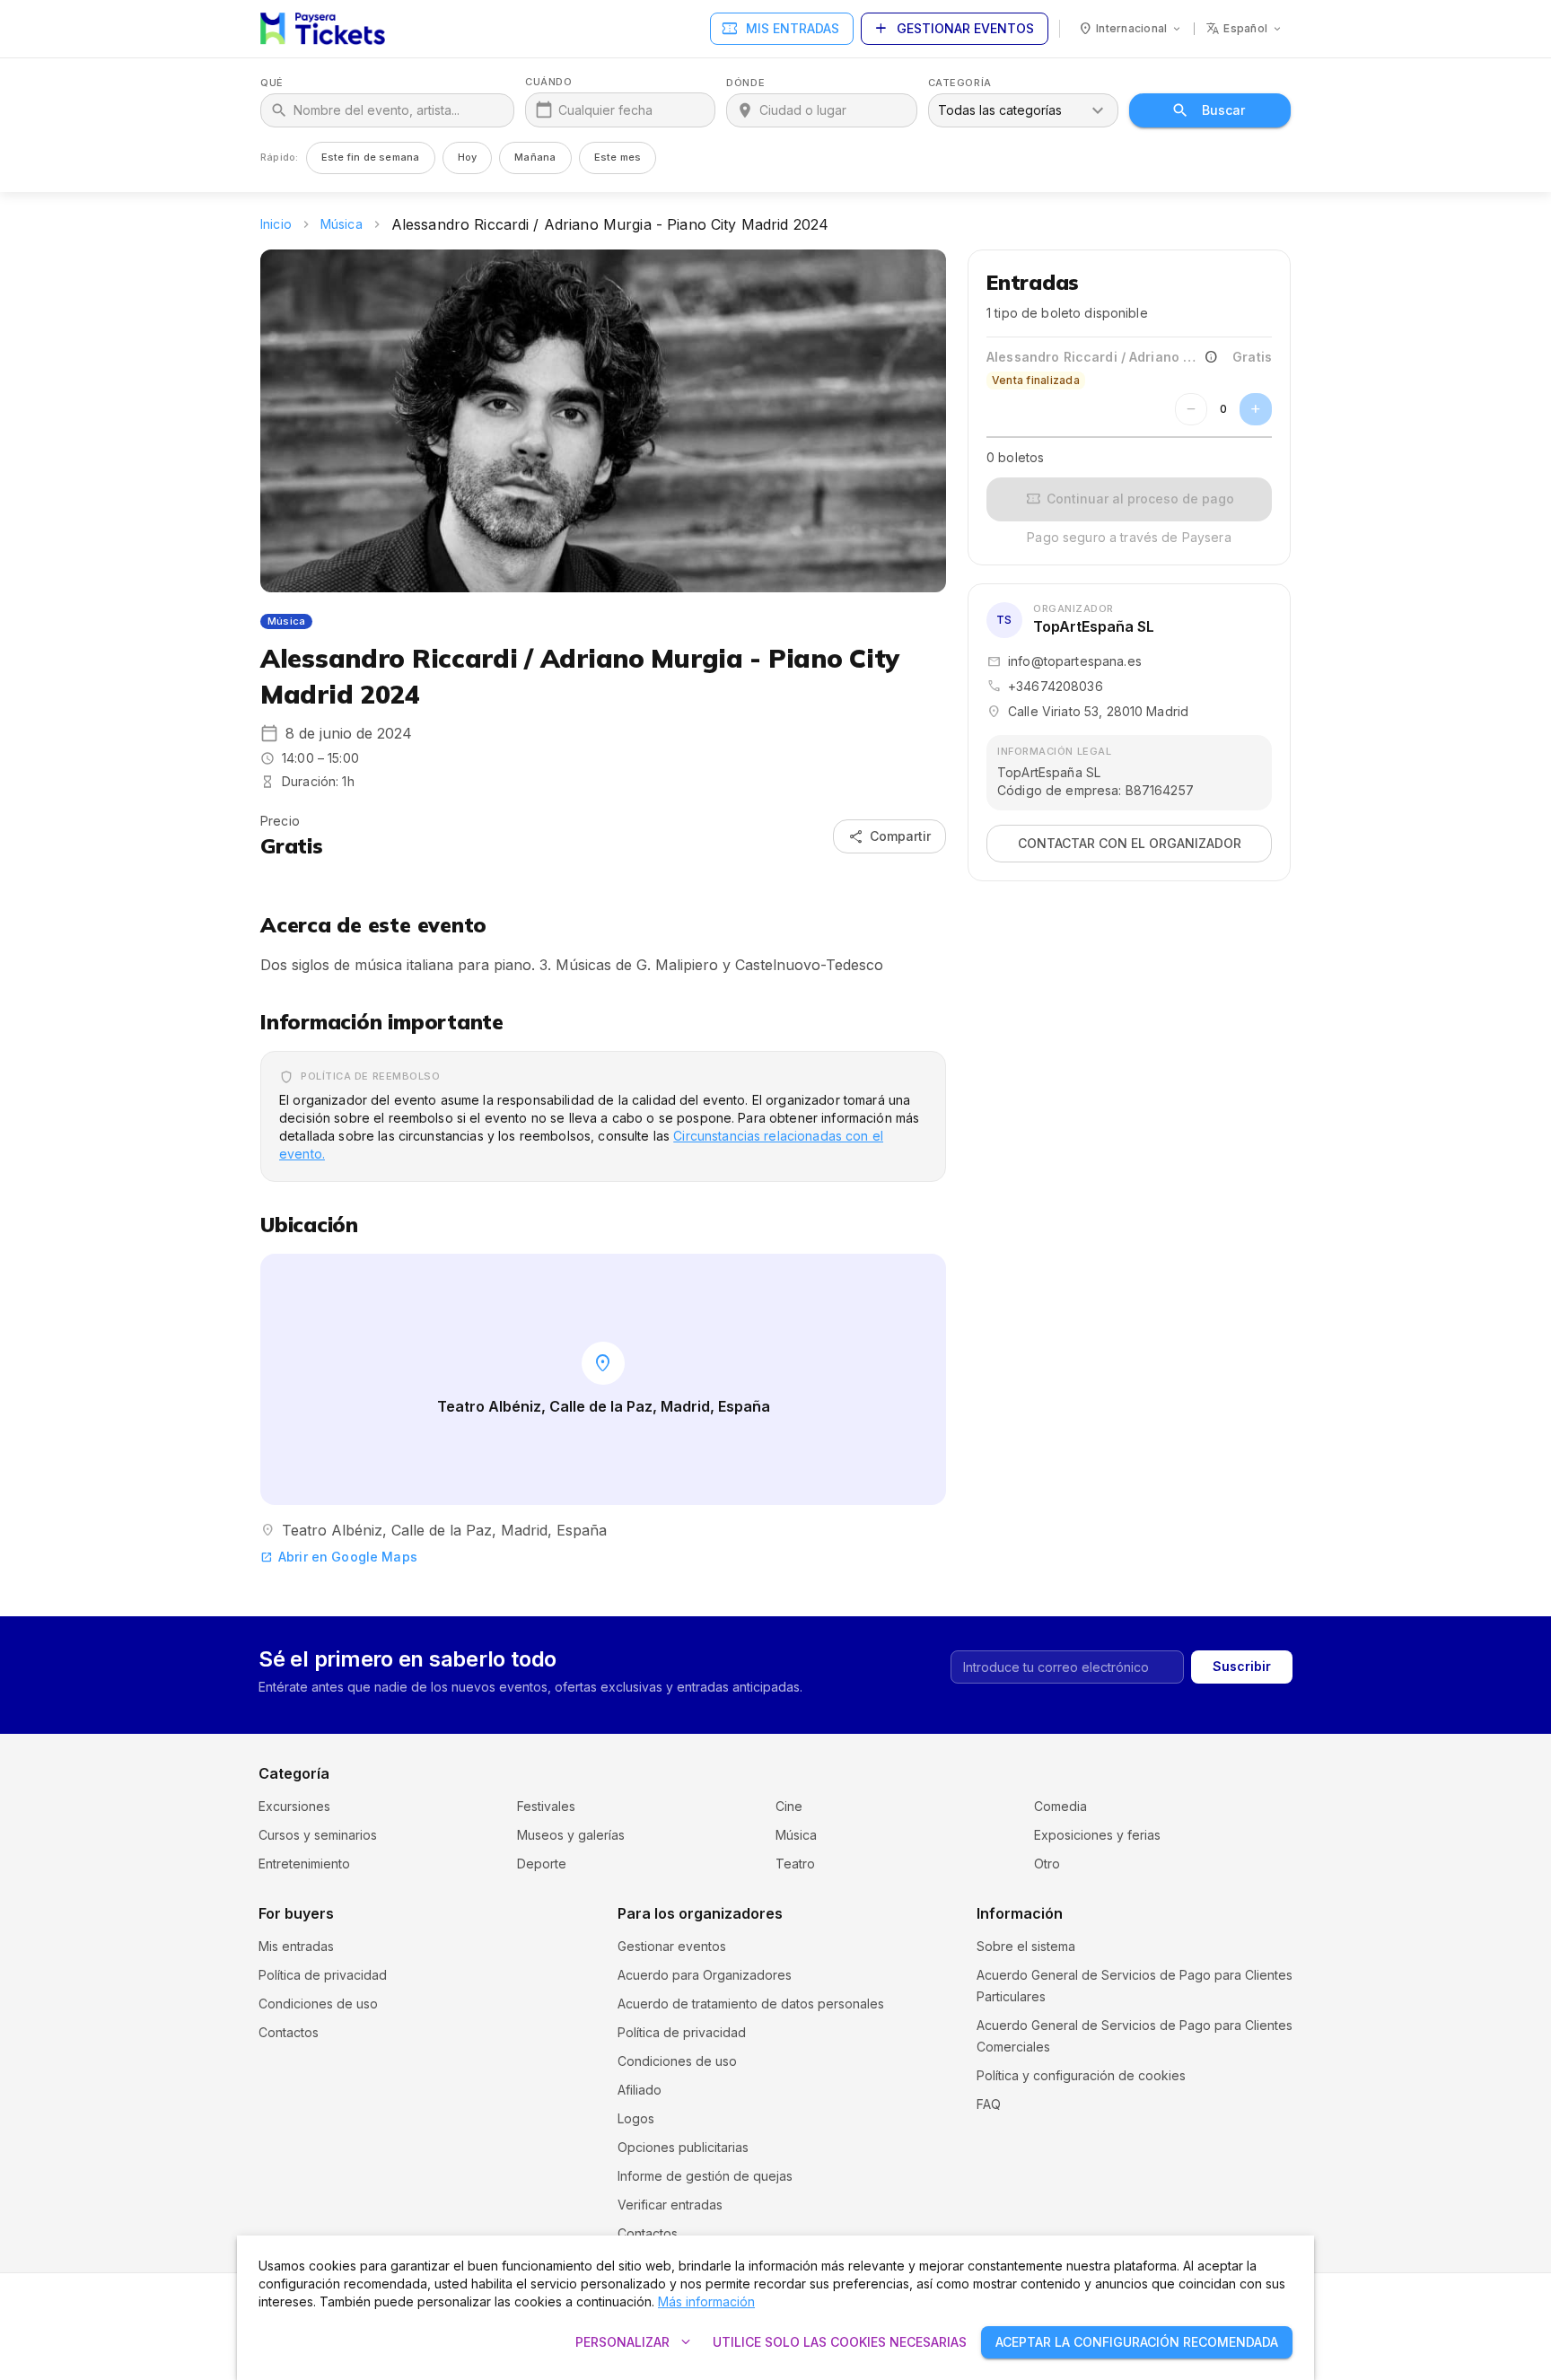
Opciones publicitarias (683, 2147)
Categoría (960, 83)
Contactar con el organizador (1130, 843)
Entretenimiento (304, 1864)
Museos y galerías (571, 1835)
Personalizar (635, 2342)
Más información (706, 2301)
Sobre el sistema (1026, 1946)
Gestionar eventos (953, 29)
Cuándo (548, 82)
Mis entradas (780, 29)
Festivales (546, 1806)
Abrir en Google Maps (339, 1557)
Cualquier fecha (605, 110)
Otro (1047, 1864)
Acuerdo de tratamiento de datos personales (751, 2004)
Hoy (468, 157)
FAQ (989, 2104)
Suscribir (1242, 1666)
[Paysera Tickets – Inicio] (323, 29)
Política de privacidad (323, 1975)
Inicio (276, 224)
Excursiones (294, 1806)
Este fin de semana (371, 157)
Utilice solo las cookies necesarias (840, 2342)
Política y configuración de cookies (1081, 2075)
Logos (636, 2118)
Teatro (795, 1864)
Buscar (1223, 110)
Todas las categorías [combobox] (1000, 110)
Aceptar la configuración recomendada (1137, 2342)
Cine (789, 1806)
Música (342, 224)
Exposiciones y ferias (1097, 1835)
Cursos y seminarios (318, 1835)
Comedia (1060, 1806)
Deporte (542, 1864)
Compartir (889, 836)
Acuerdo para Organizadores (705, 1975)
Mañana (535, 157)
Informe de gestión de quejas (705, 2176)
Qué (272, 83)
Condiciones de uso (318, 2004)
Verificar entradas (670, 2205)
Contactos (289, 2032)
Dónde (745, 83)
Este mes (618, 157)
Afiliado (640, 2090)
